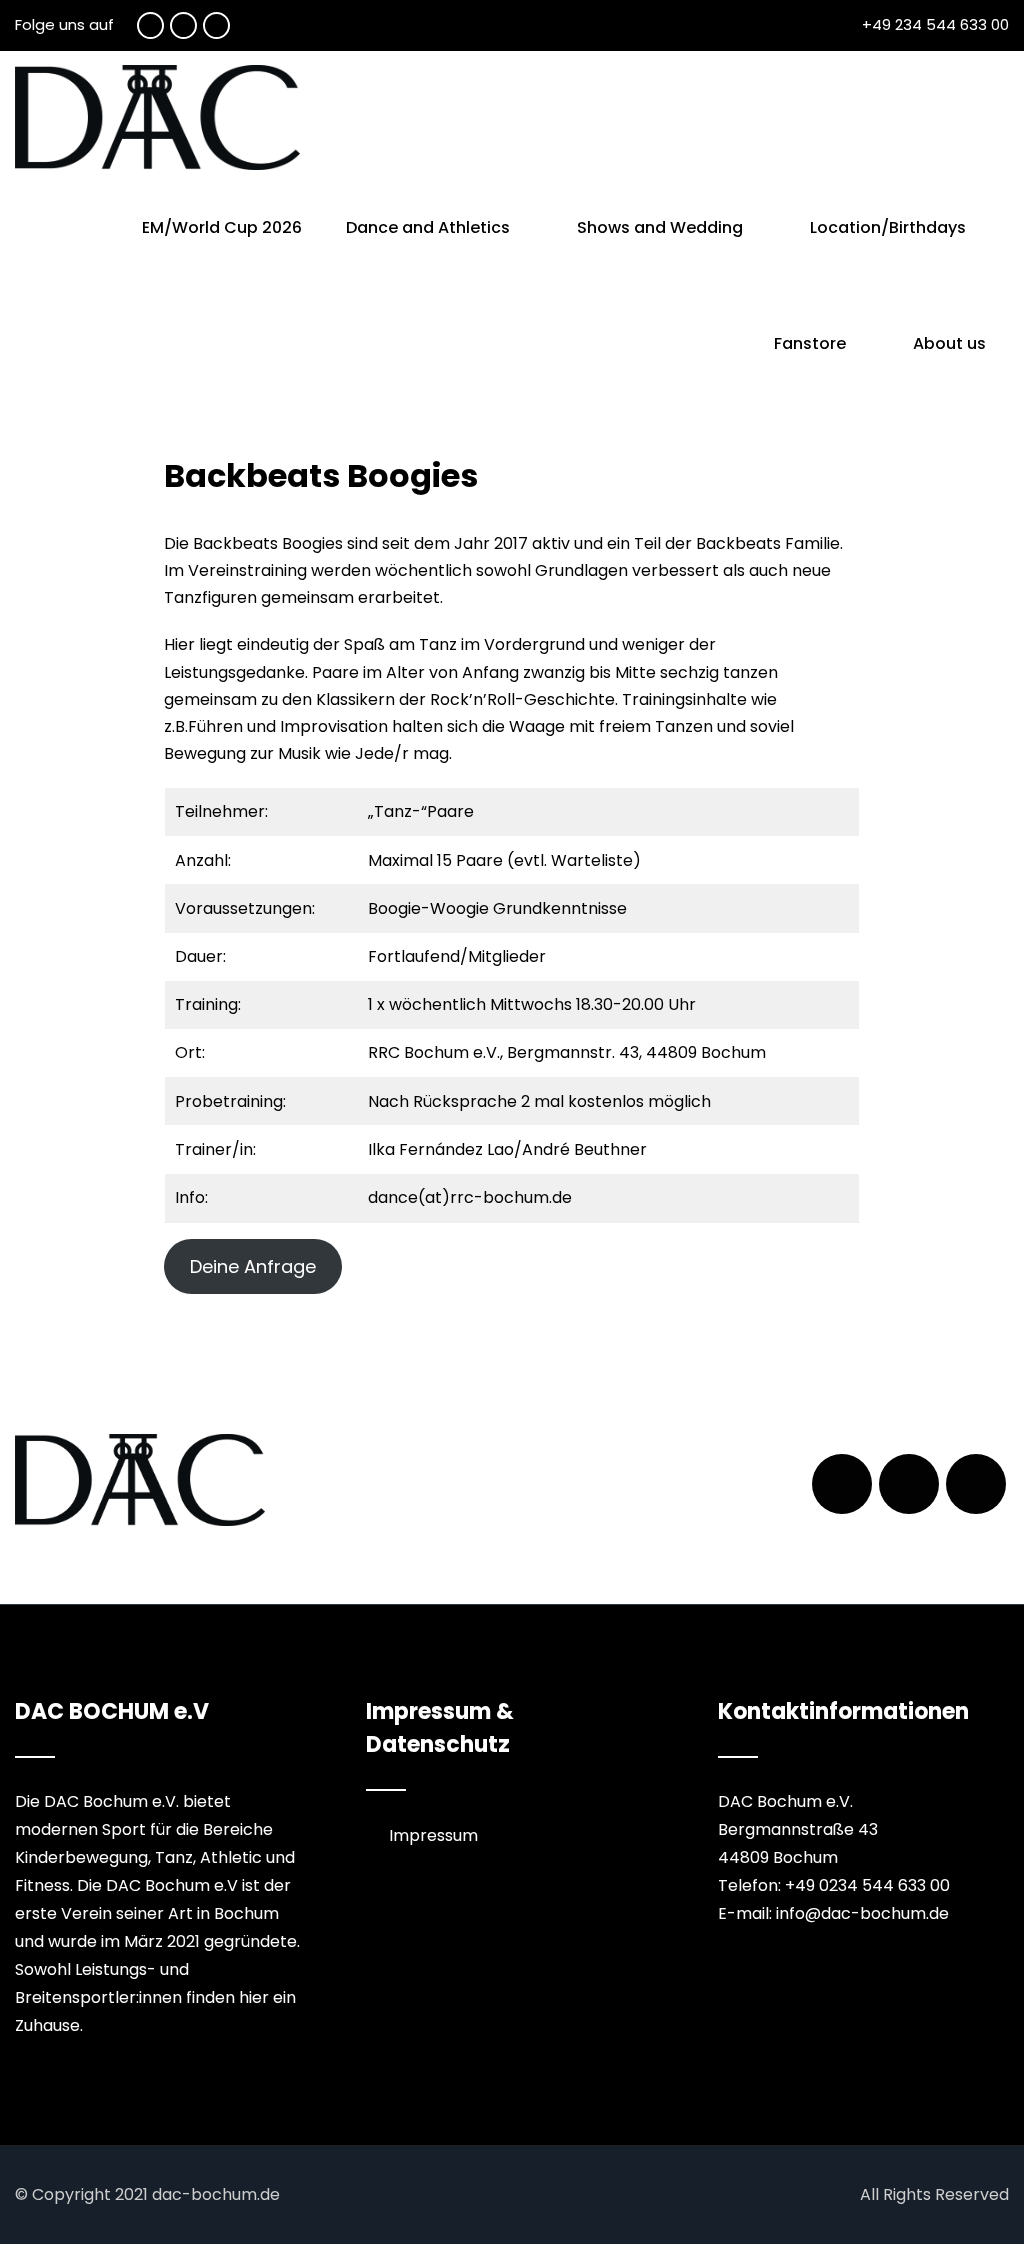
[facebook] (150, 25)
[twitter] (183, 25)
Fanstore (810, 343)
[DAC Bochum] (157, 117)
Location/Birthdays (888, 227)
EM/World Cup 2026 (222, 227)
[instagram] (216, 25)
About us (949, 343)
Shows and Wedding (660, 227)
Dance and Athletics (428, 227)
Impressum (433, 1835)
